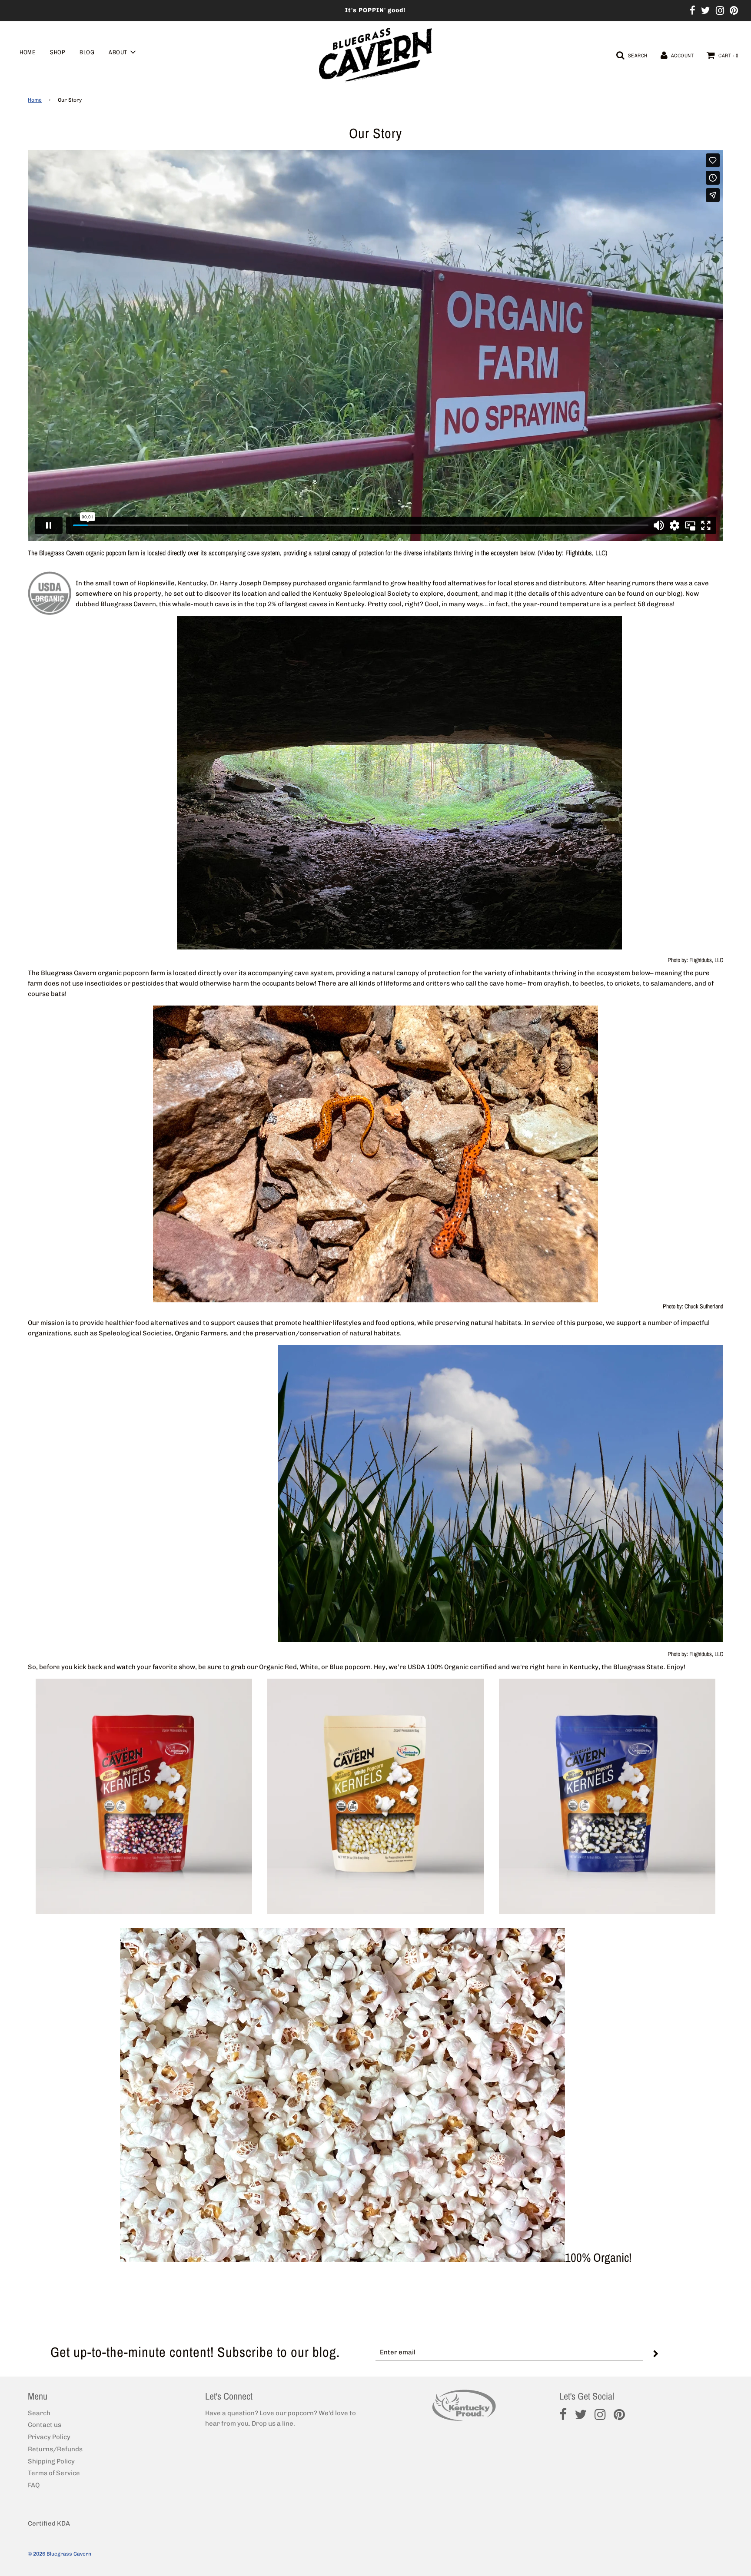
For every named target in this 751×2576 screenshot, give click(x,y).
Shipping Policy (51, 2461)
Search (39, 2413)
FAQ (34, 2485)
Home (28, 52)
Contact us (45, 2425)
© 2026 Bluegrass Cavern (60, 2554)
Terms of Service (54, 2473)
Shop (58, 52)
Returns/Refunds (55, 2449)
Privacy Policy (49, 2437)
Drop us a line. (273, 2423)
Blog (87, 52)
